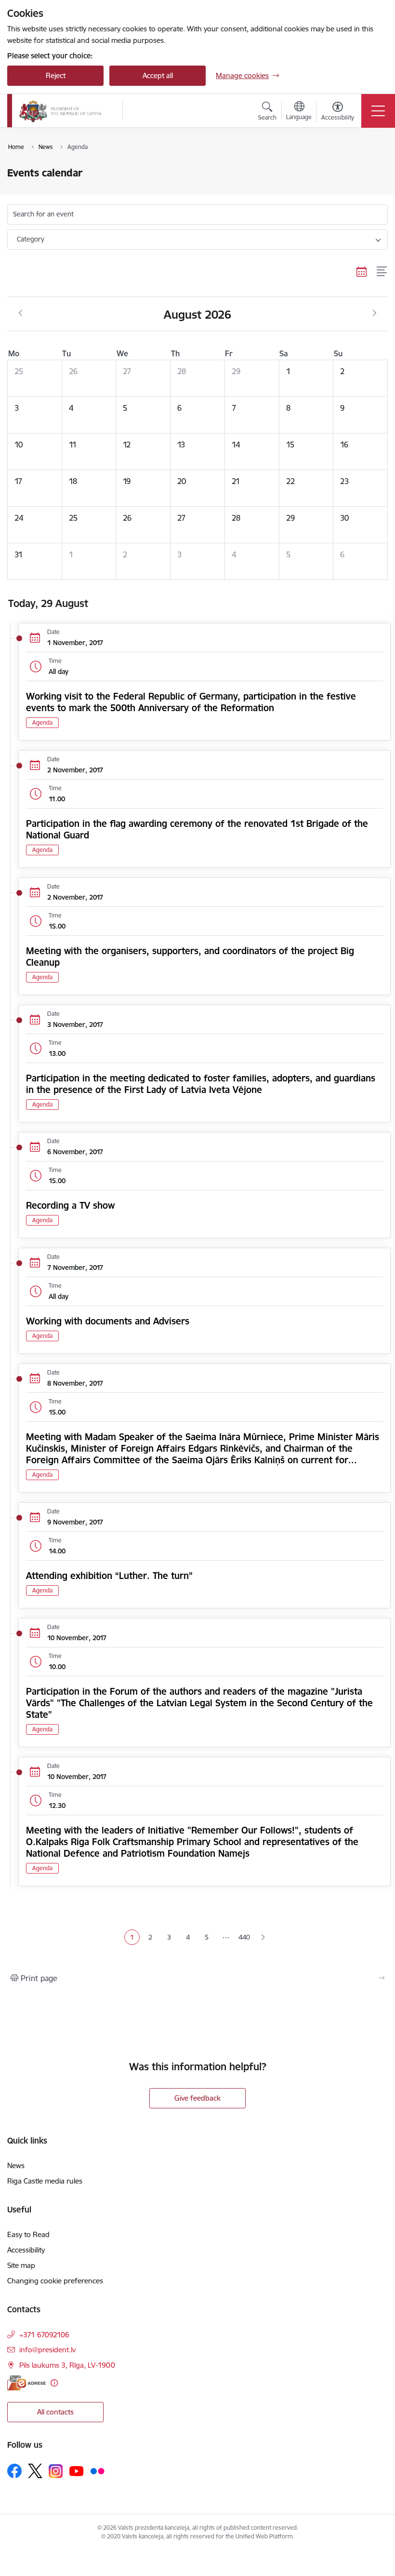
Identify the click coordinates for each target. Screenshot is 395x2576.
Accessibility (26, 2250)
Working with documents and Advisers (108, 1321)
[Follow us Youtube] (77, 2470)
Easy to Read (28, 2234)
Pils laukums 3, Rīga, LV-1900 (67, 2365)
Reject (56, 75)
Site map (21, 2265)
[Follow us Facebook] (14, 2471)
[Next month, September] (375, 313)
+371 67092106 (44, 2335)
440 (244, 1937)
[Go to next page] (263, 1937)
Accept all (158, 75)
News (16, 2165)
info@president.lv (47, 2350)
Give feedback (197, 2098)
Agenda (42, 722)
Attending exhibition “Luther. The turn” (109, 1576)
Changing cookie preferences (55, 2281)
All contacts (55, 2412)
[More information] (54, 2383)
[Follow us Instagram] (56, 2471)
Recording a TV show (70, 1205)
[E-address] (26, 2383)
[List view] (382, 271)
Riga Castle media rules (45, 2181)
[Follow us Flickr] (97, 2470)
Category (31, 239)
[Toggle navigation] (378, 111)
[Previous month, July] (20, 313)
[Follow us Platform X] (35, 2471)
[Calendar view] (362, 271)
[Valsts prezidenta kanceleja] (60, 111)
